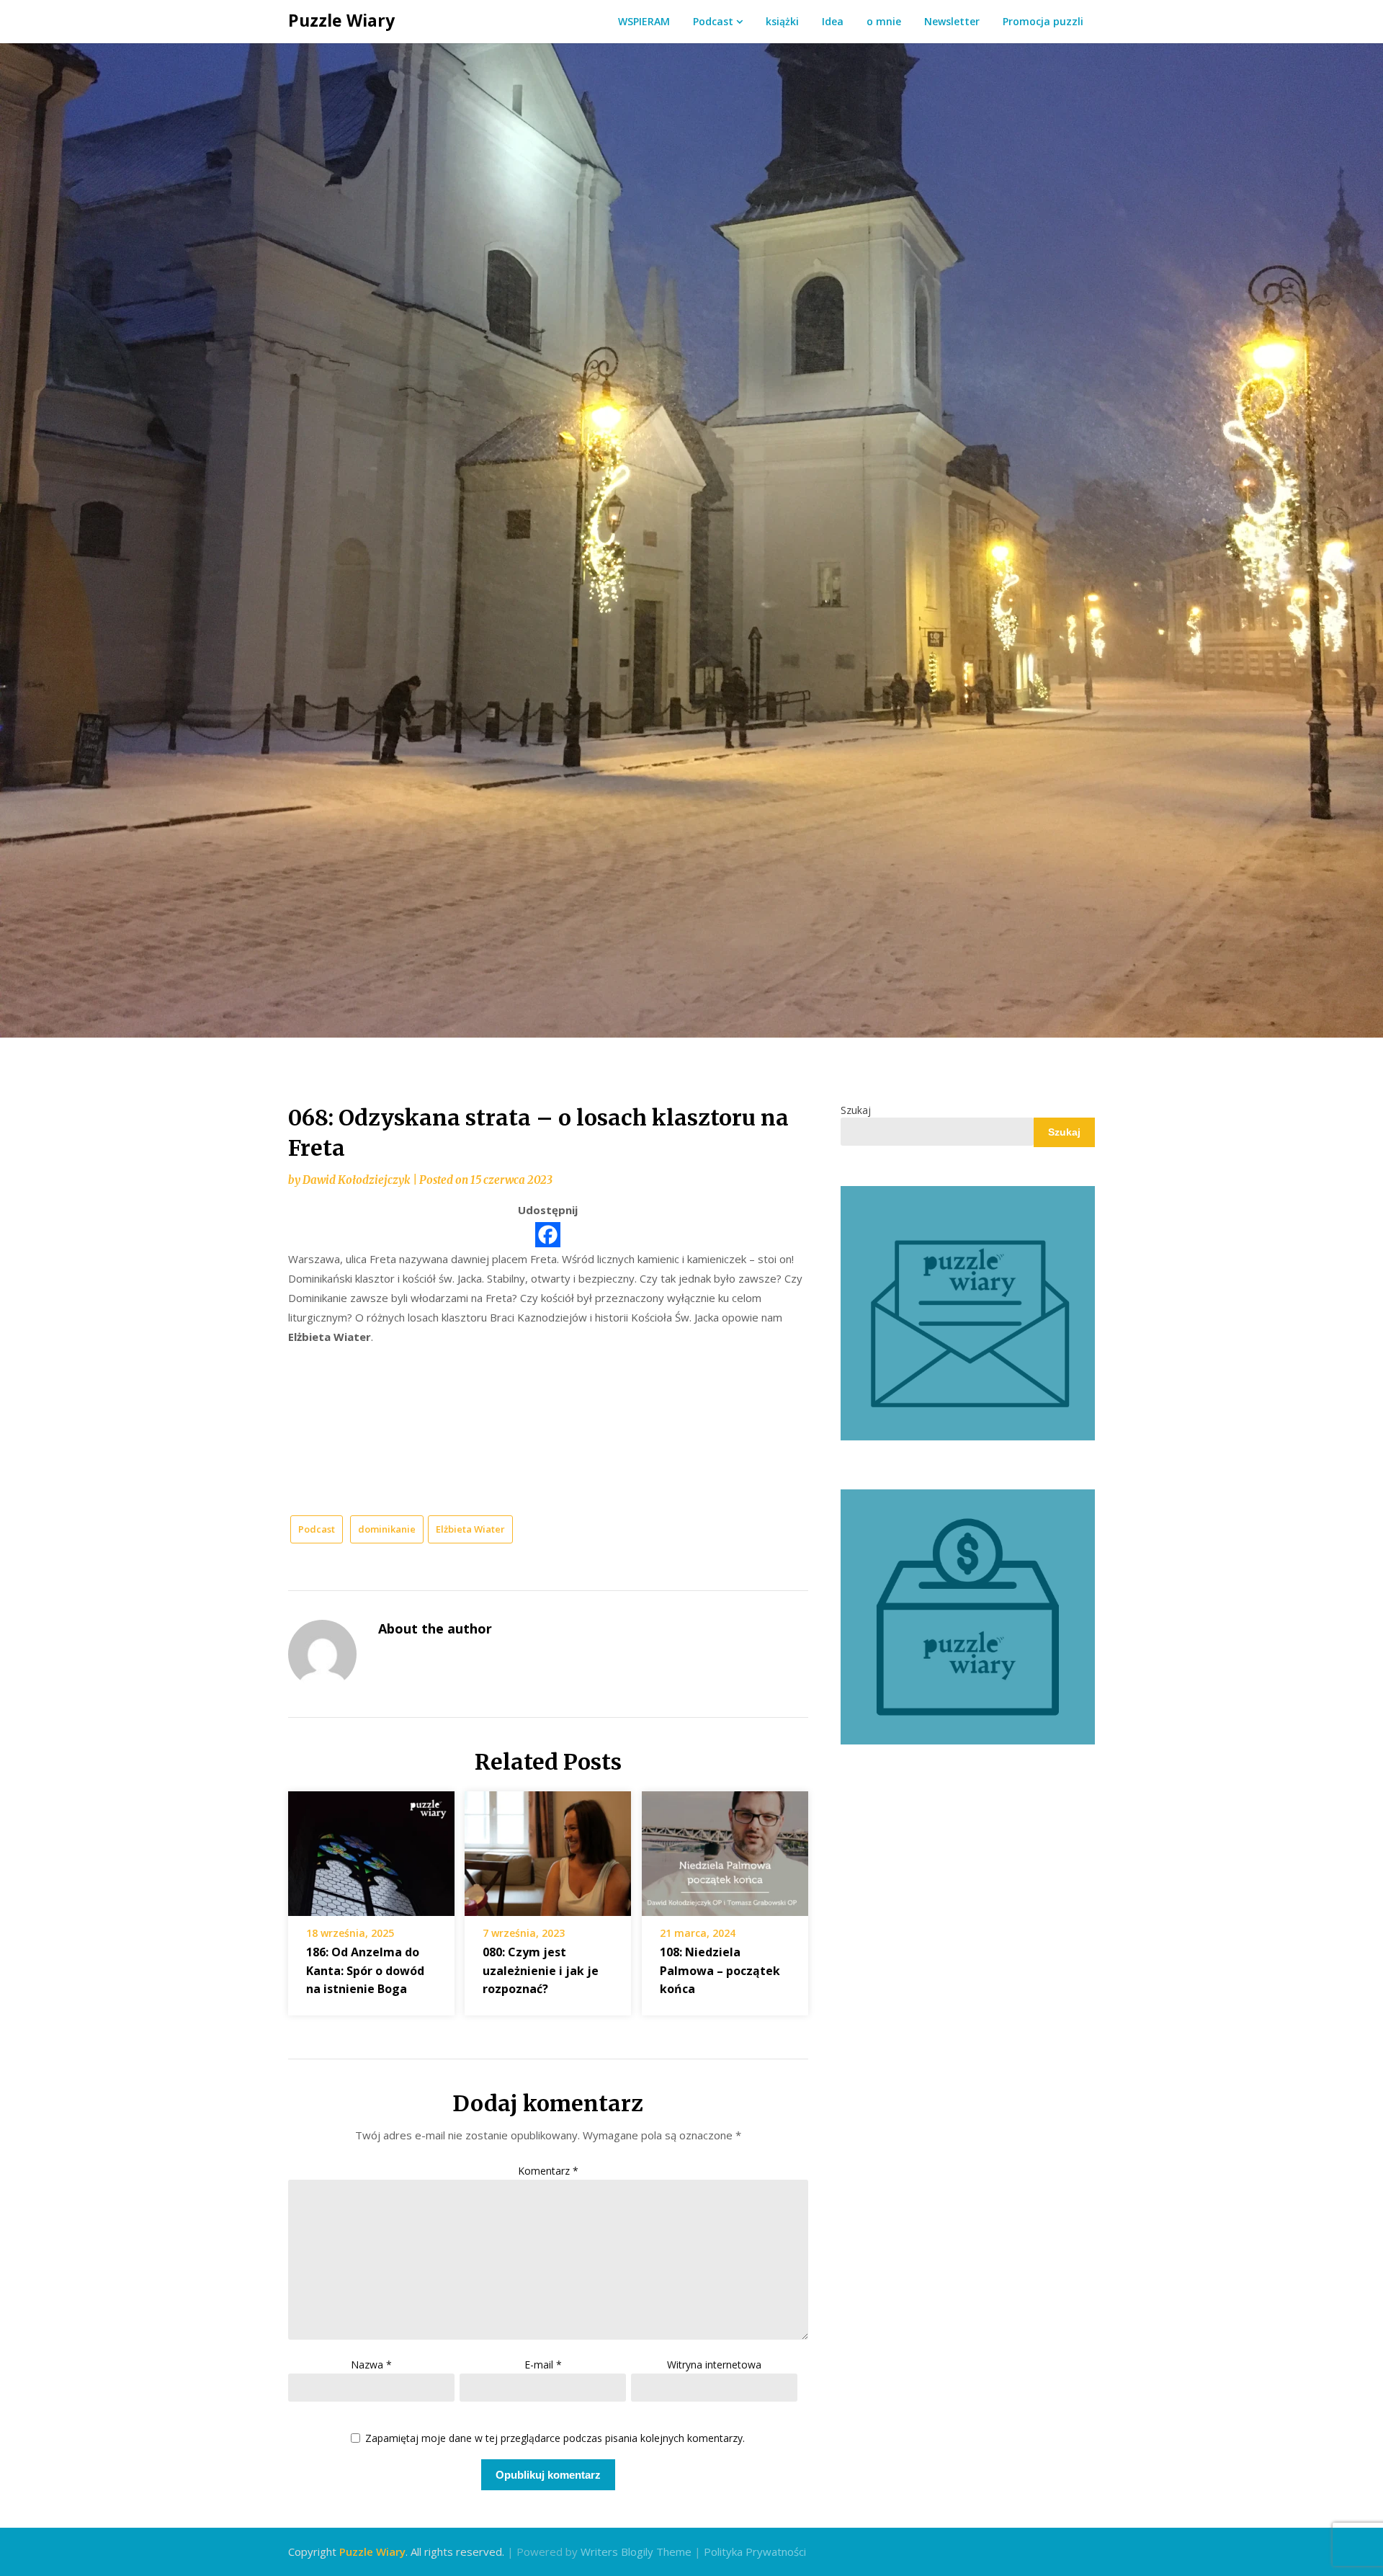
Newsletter (952, 21)
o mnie (884, 21)
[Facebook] (548, 1235)
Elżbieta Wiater (470, 1529)
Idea (833, 21)
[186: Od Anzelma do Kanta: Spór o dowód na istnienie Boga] (371, 1849)
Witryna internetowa (714, 2365)
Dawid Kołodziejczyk (356, 1180)
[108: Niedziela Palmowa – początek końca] (725, 1849)
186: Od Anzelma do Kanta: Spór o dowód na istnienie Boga (365, 1970)
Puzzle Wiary (341, 20)
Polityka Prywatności (755, 2552)
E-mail (543, 2365)
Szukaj (856, 1110)
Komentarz (548, 2171)
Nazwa (371, 2365)
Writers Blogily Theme (636, 2552)
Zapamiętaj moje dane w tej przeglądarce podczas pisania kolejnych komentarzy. (555, 2439)
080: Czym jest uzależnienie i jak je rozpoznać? (541, 1970)
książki (782, 21)
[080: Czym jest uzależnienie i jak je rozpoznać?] (548, 1849)
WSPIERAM (644, 21)
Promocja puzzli (1043, 21)
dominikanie (387, 1529)
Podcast (713, 21)
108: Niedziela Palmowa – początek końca (720, 1970)
